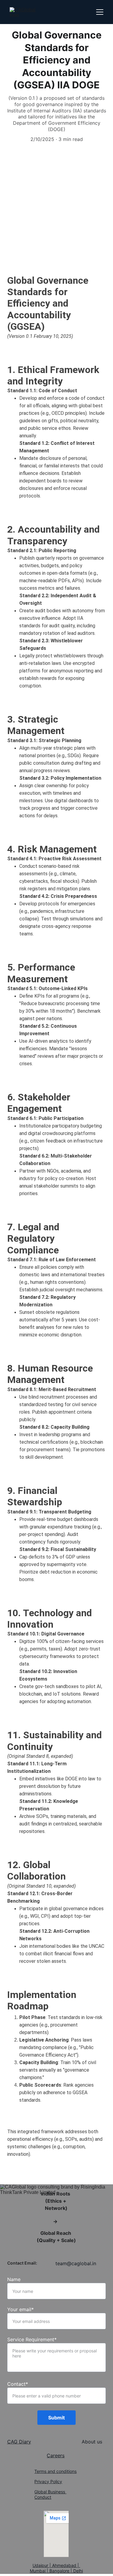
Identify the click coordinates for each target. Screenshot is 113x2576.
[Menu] (100, 12)
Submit (56, 2418)
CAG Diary (19, 2442)
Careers (56, 2455)
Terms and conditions (55, 2471)
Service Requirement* (32, 2339)
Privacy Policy (48, 2481)
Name (14, 2279)
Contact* (18, 2384)
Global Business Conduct (50, 2494)
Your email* (20, 2309)
